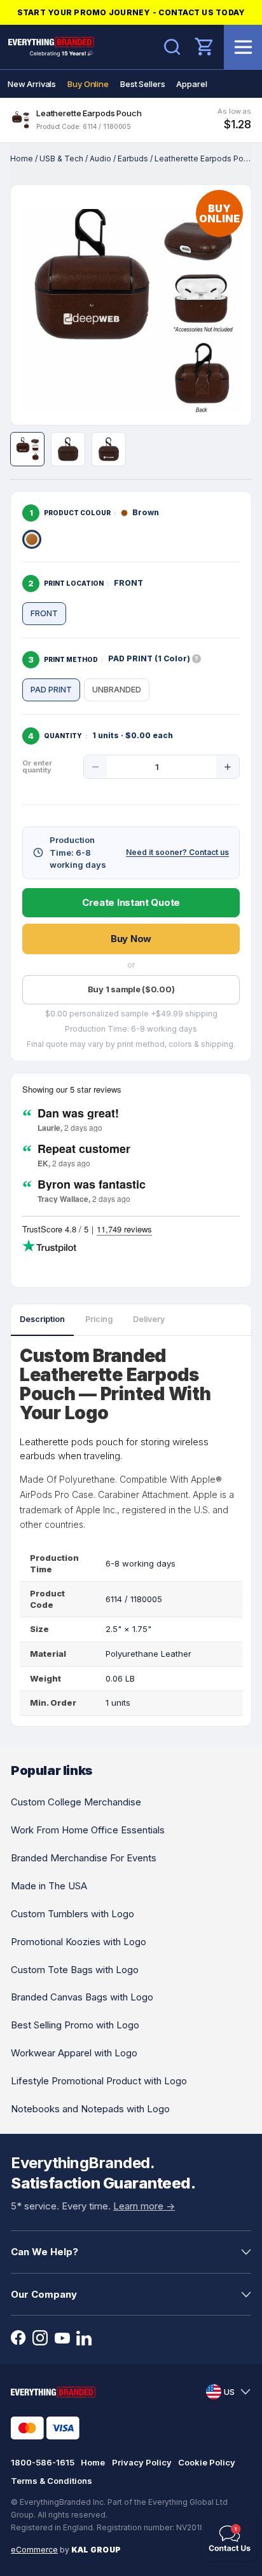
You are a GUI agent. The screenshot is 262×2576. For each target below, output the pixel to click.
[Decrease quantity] (95, 767)
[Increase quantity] (228, 767)
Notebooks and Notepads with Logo (90, 2109)
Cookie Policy (207, 2462)
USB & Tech (61, 158)
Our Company (44, 2294)
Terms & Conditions (52, 2481)
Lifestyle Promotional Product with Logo (99, 2081)
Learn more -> (144, 2206)
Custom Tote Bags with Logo (75, 1970)
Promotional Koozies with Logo (79, 1942)
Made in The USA (49, 1886)
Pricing (99, 1319)
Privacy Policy (142, 2462)
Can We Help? (45, 2252)
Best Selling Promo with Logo (75, 2025)
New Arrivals (32, 84)
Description (42, 1319)
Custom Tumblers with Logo (72, 1914)
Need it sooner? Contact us (177, 852)
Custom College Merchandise (76, 1802)
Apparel (191, 84)
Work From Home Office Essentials (88, 1830)
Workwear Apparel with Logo (74, 2053)
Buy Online (88, 84)
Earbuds (133, 158)
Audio (100, 158)
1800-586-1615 (43, 2462)
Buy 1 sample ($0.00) (131, 989)
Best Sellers (142, 84)
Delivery (149, 1319)
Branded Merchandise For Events (84, 1858)
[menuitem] (32, 84)
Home (22, 158)
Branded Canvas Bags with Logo (82, 1997)
